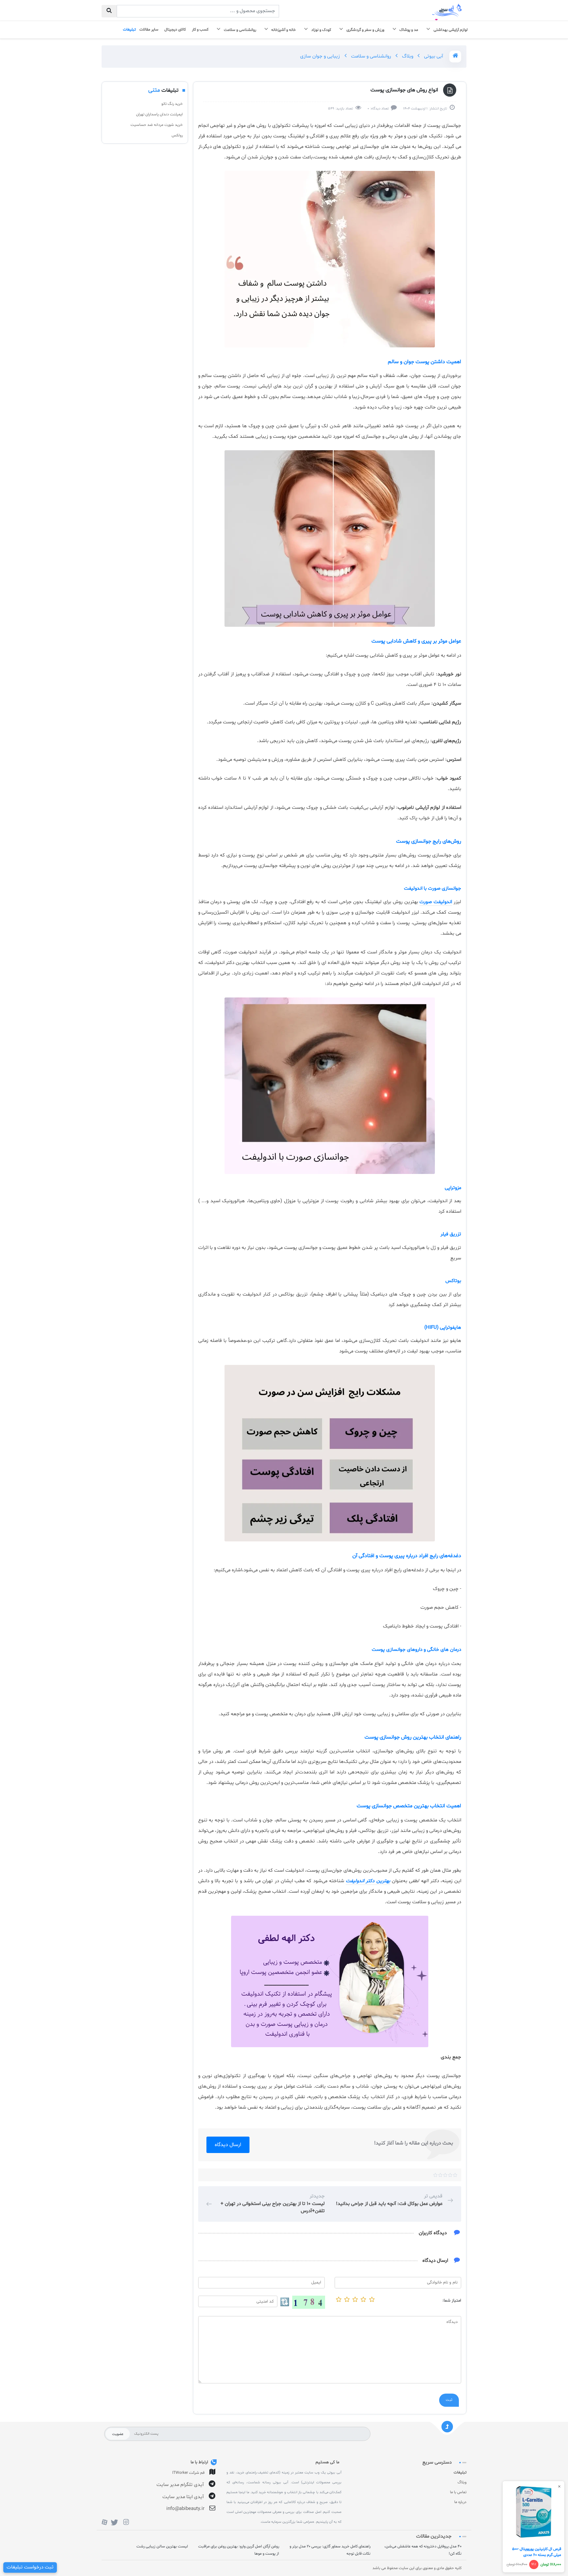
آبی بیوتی (433, 56)
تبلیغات (460, 2472)
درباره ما (460, 2502)
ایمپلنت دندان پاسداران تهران (159, 114)
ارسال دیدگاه (228, 2145)
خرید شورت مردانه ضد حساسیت (157, 125)
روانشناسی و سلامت (370, 56)
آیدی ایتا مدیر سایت (183, 2497)
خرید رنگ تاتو (172, 104)
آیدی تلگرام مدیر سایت (180, 2485)
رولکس (177, 135)
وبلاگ (407, 56)
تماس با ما (458, 2492)
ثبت (449, 2400)
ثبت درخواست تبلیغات (30, 2567)
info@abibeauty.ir (185, 2509)
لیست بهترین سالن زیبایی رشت (162, 2546)
